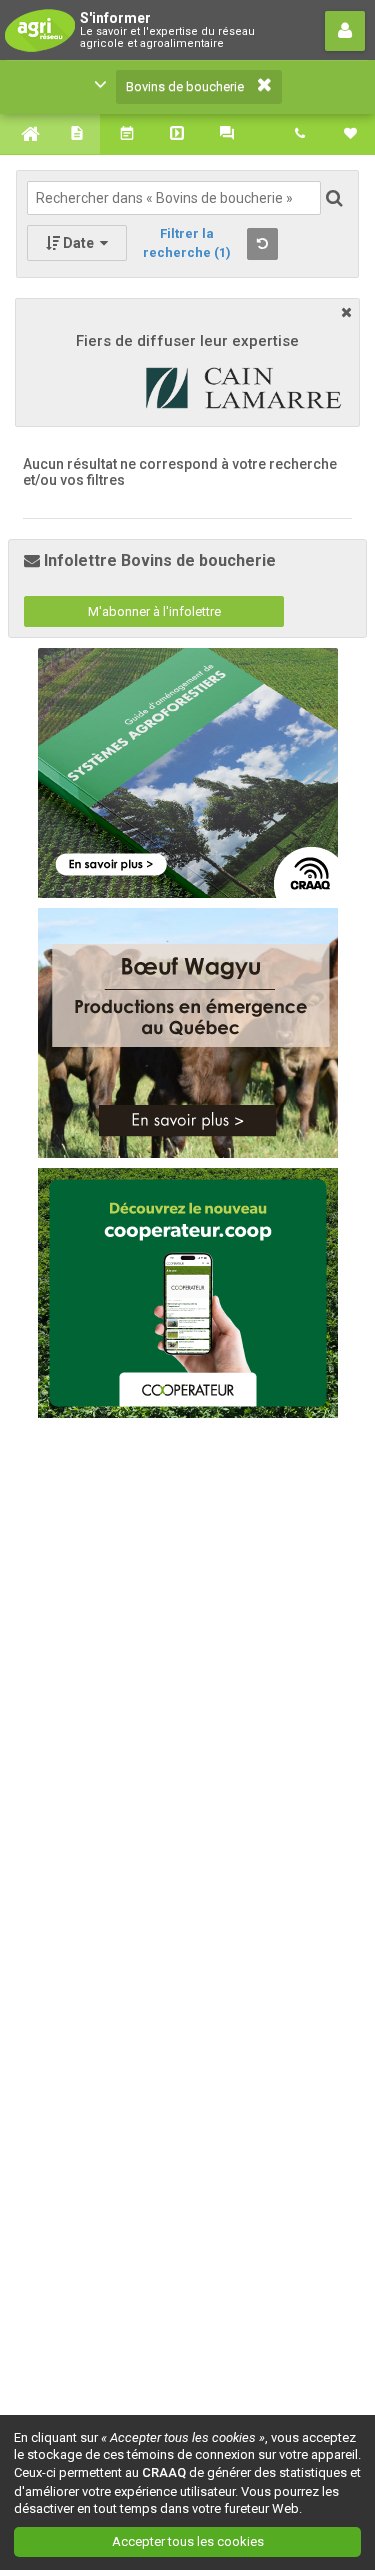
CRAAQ (164, 2472)
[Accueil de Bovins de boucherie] (25, 134)
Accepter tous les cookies (188, 2541)
